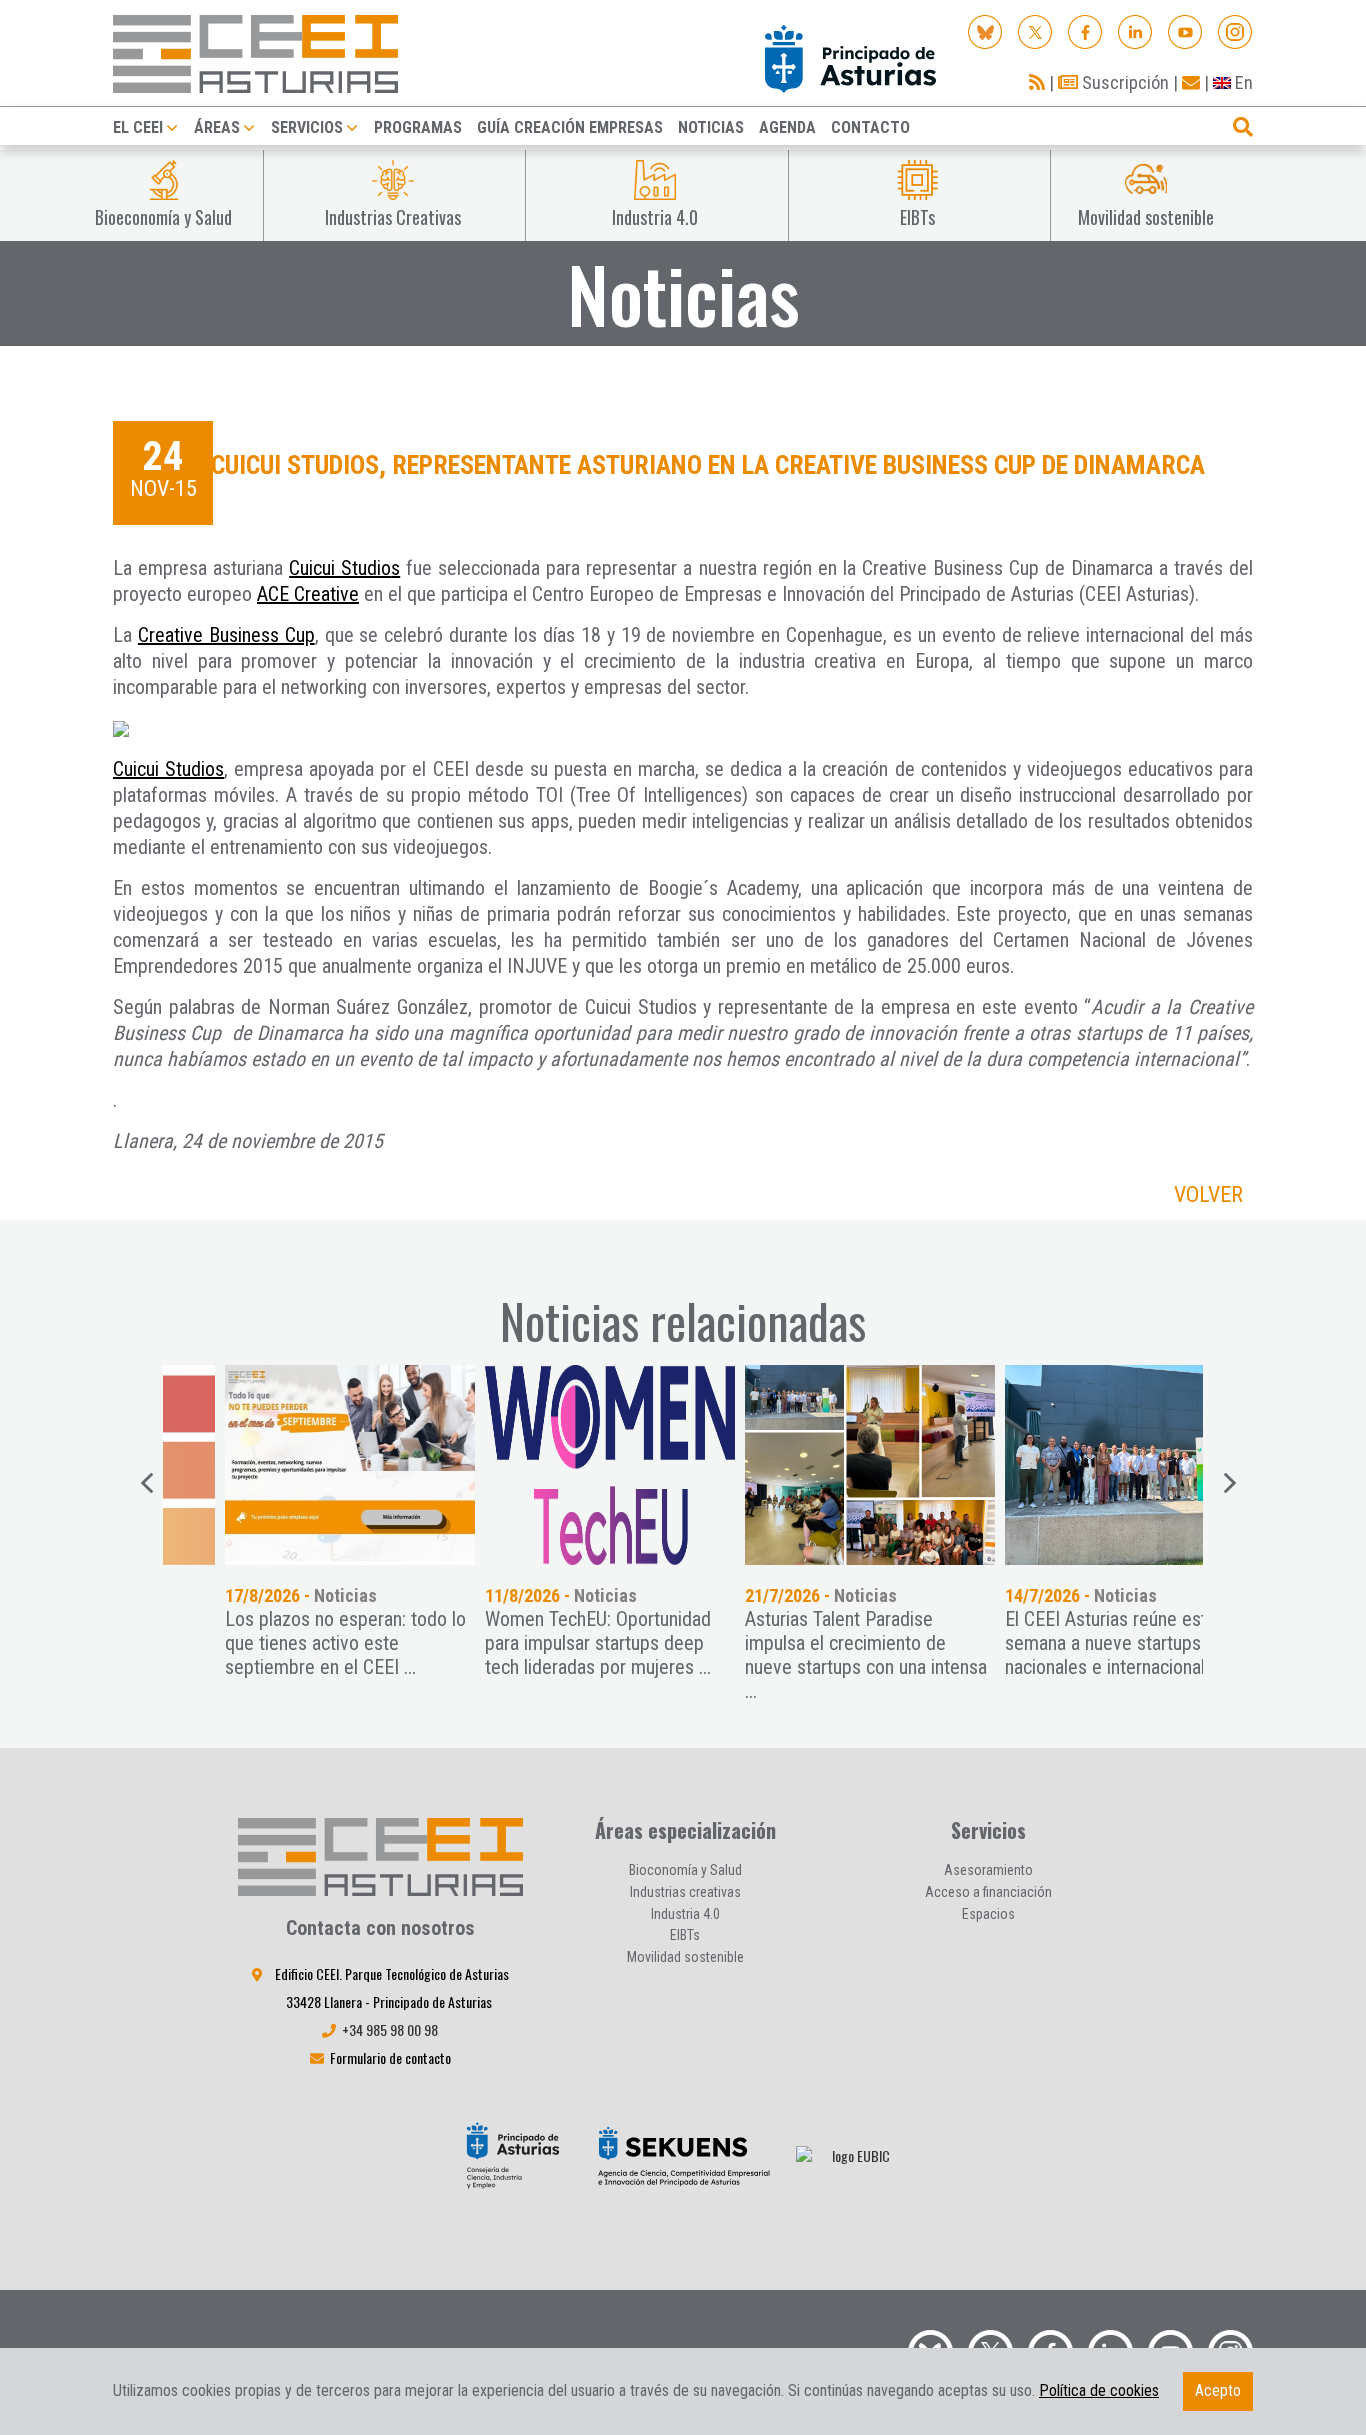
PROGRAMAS (418, 127)
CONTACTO (870, 127)
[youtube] (1185, 30)
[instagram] (1235, 30)
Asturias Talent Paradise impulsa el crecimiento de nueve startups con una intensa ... (809, 1655)
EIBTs (685, 1935)
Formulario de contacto (390, 2057)
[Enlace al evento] (293, 1465)
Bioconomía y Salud (685, 1870)
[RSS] (1037, 82)
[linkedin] (1135, 30)
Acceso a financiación (988, 1892)
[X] (1035, 30)
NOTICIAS (711, 127)
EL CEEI (138, 127)
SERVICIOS (307, 127)
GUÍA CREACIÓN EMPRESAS (570, 127)
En (1242, 82)
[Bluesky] (985, 30)
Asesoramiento (988, 1870)
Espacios (988, 1914)
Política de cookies (1099, 2390)
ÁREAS (217, 127)
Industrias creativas (685, 1892)
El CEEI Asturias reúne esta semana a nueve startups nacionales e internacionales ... (1066, 1643)
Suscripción (1123, 82)
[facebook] (1085, 30)
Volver (1208, 1194)
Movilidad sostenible (685, 1957)
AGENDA (787, 127)
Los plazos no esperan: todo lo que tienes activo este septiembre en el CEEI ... (288, 1643)
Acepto (1218, 2390)
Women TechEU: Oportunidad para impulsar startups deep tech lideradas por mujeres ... (541, 1643)
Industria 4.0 (685, 1914)
